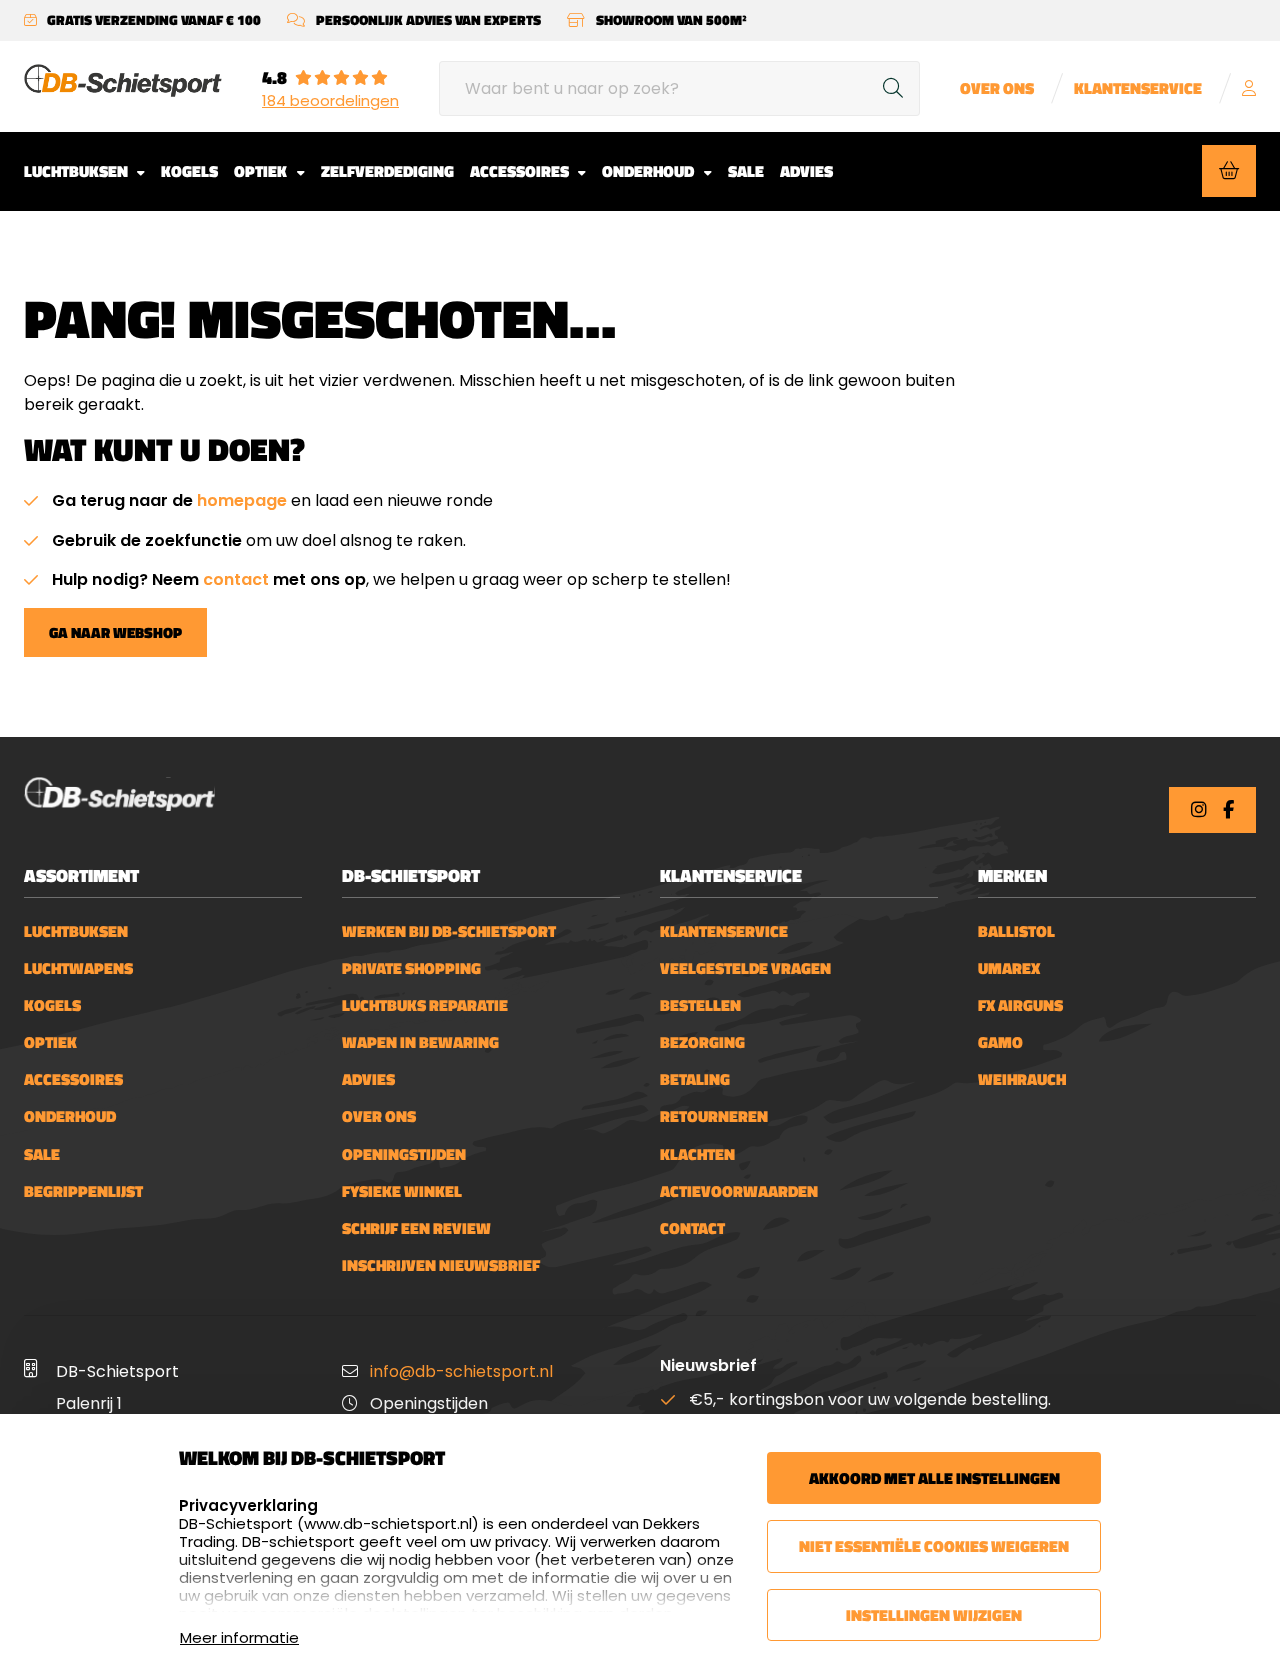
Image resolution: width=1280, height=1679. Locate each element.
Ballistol (1016, 931)
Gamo (1000, 1042)
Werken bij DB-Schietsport (449, 931)
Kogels (189, 171)
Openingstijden (404, 1154)
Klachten (697, 1154)
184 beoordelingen (330, 101)
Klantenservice (1138, 88)
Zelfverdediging (387, 171)
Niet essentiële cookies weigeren (934, 1546)
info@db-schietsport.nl (461, 1371)
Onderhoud (649, 171)
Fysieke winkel (402, 1191)
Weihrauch (1022, 1079)
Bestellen (700, 1005)
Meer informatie (239, 1637)
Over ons (997, 88)
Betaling (695, 1079)
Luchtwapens (78, 968)
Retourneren (714, 1116)
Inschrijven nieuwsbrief (441, 1265)
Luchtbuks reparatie (425, 1005)
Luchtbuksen (77, 171)
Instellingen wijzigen (934, 1615)
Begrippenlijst (83, 1191)
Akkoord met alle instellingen (934, 1478)
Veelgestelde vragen (745, 968)
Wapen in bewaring (420, 1042)
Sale (746, 171)
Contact (692, 1228)
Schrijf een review (416, 1228)
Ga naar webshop (115, 632)
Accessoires (521, 171)
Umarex (1009, 968)
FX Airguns (1020, 1005)
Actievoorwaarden (739, 1191)
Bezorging (702, 1042)
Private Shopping (411, 968)
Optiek (262, 171)
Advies (806, 171)
